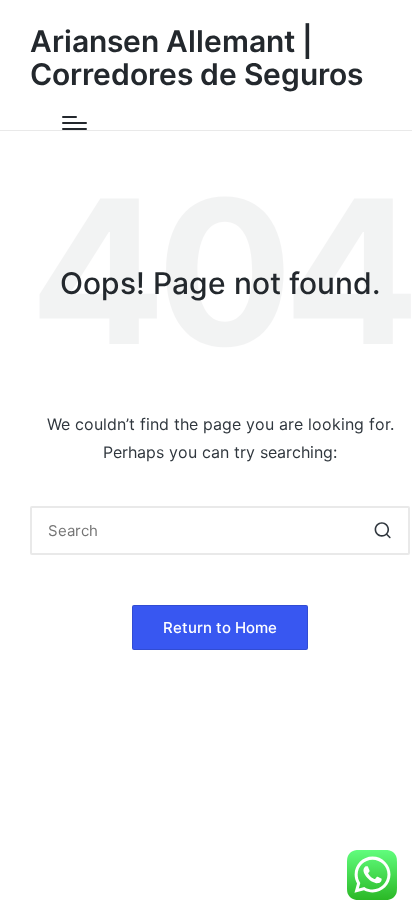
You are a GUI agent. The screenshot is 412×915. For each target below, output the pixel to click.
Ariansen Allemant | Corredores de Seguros (196, 58)
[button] (382, 530)
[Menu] (74, 123)
